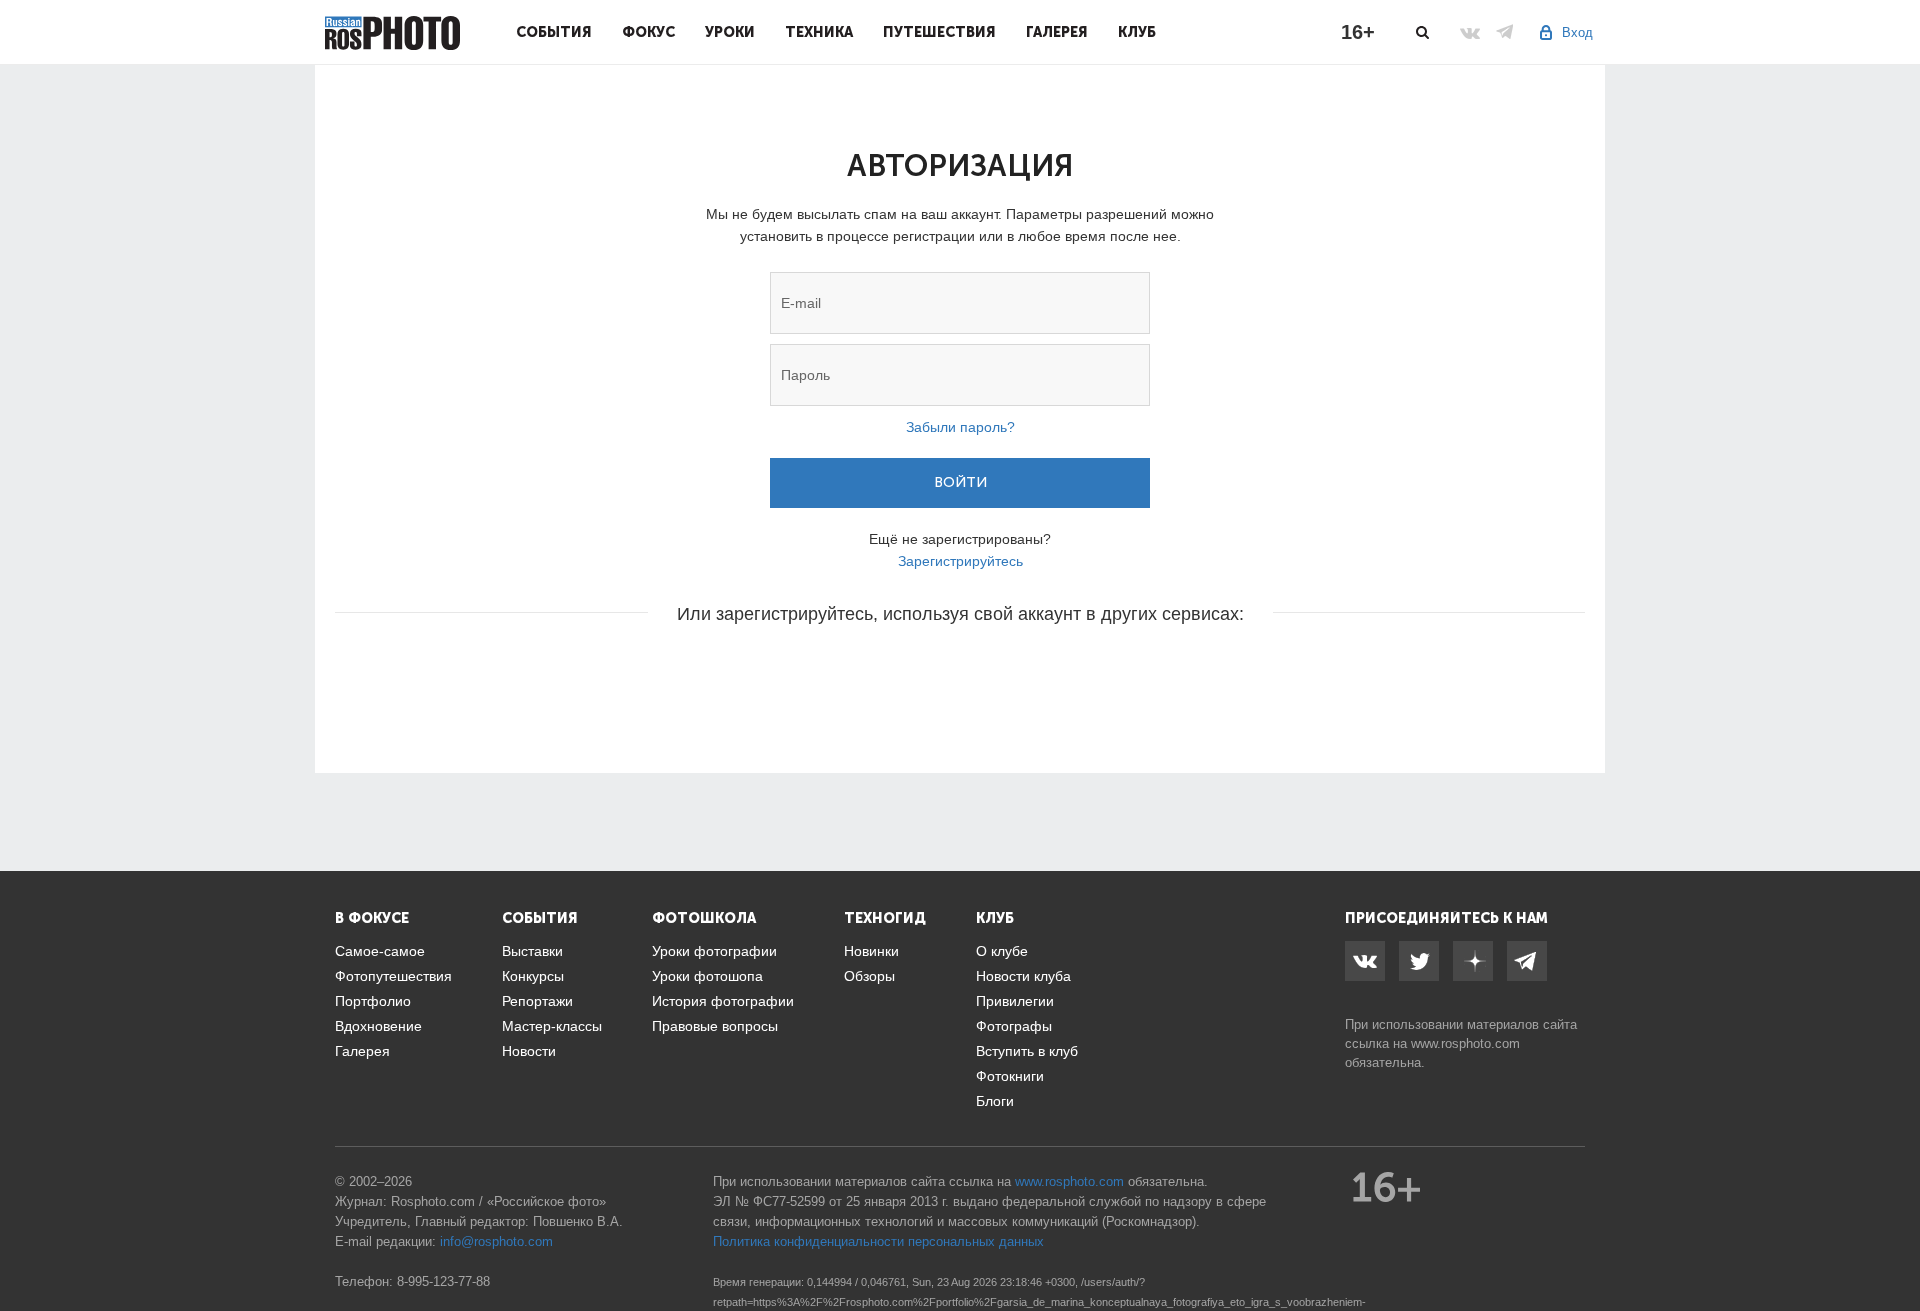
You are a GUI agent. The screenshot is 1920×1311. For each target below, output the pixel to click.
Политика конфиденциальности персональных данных (878, 1241)
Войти (960, 482)
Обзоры (869, 976)
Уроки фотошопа (707, 976)
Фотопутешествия (393, 976)
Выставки (532, 951)
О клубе (1002, 951)
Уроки (730, 32)
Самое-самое (380, 951)
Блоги (995, 1101)
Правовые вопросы (715, 1026)
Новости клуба (1023, 976)
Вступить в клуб (1027, 1051)
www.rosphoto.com (1465, 1043)
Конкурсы (533, 976)
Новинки (871, 951)
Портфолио (373, 1001)
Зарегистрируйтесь (960, 561)
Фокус (648, 32)
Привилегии (1015, 1001)
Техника (819, 32)
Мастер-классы (552, 1026)
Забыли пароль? (960, 427)
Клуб (1137, 32)
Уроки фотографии (714, 951)
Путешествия (939, 32)
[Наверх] (1894, 1245)
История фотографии (723, 1001)
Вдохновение (378, 1026)
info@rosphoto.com (496, 1241)
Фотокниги (1010, 1076)
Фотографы (1014, 1026)
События (554, 32)
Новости (529, 1051)
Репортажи (537, 1001)
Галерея (1057, 32)
